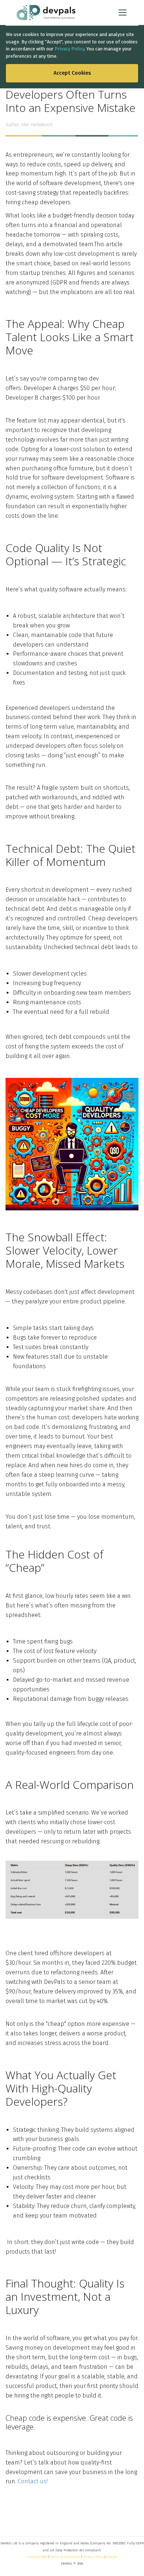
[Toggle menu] (123, 13)
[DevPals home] (46, 13)
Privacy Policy (69, 49)
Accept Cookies (72, 73)
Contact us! (33, 2481)
